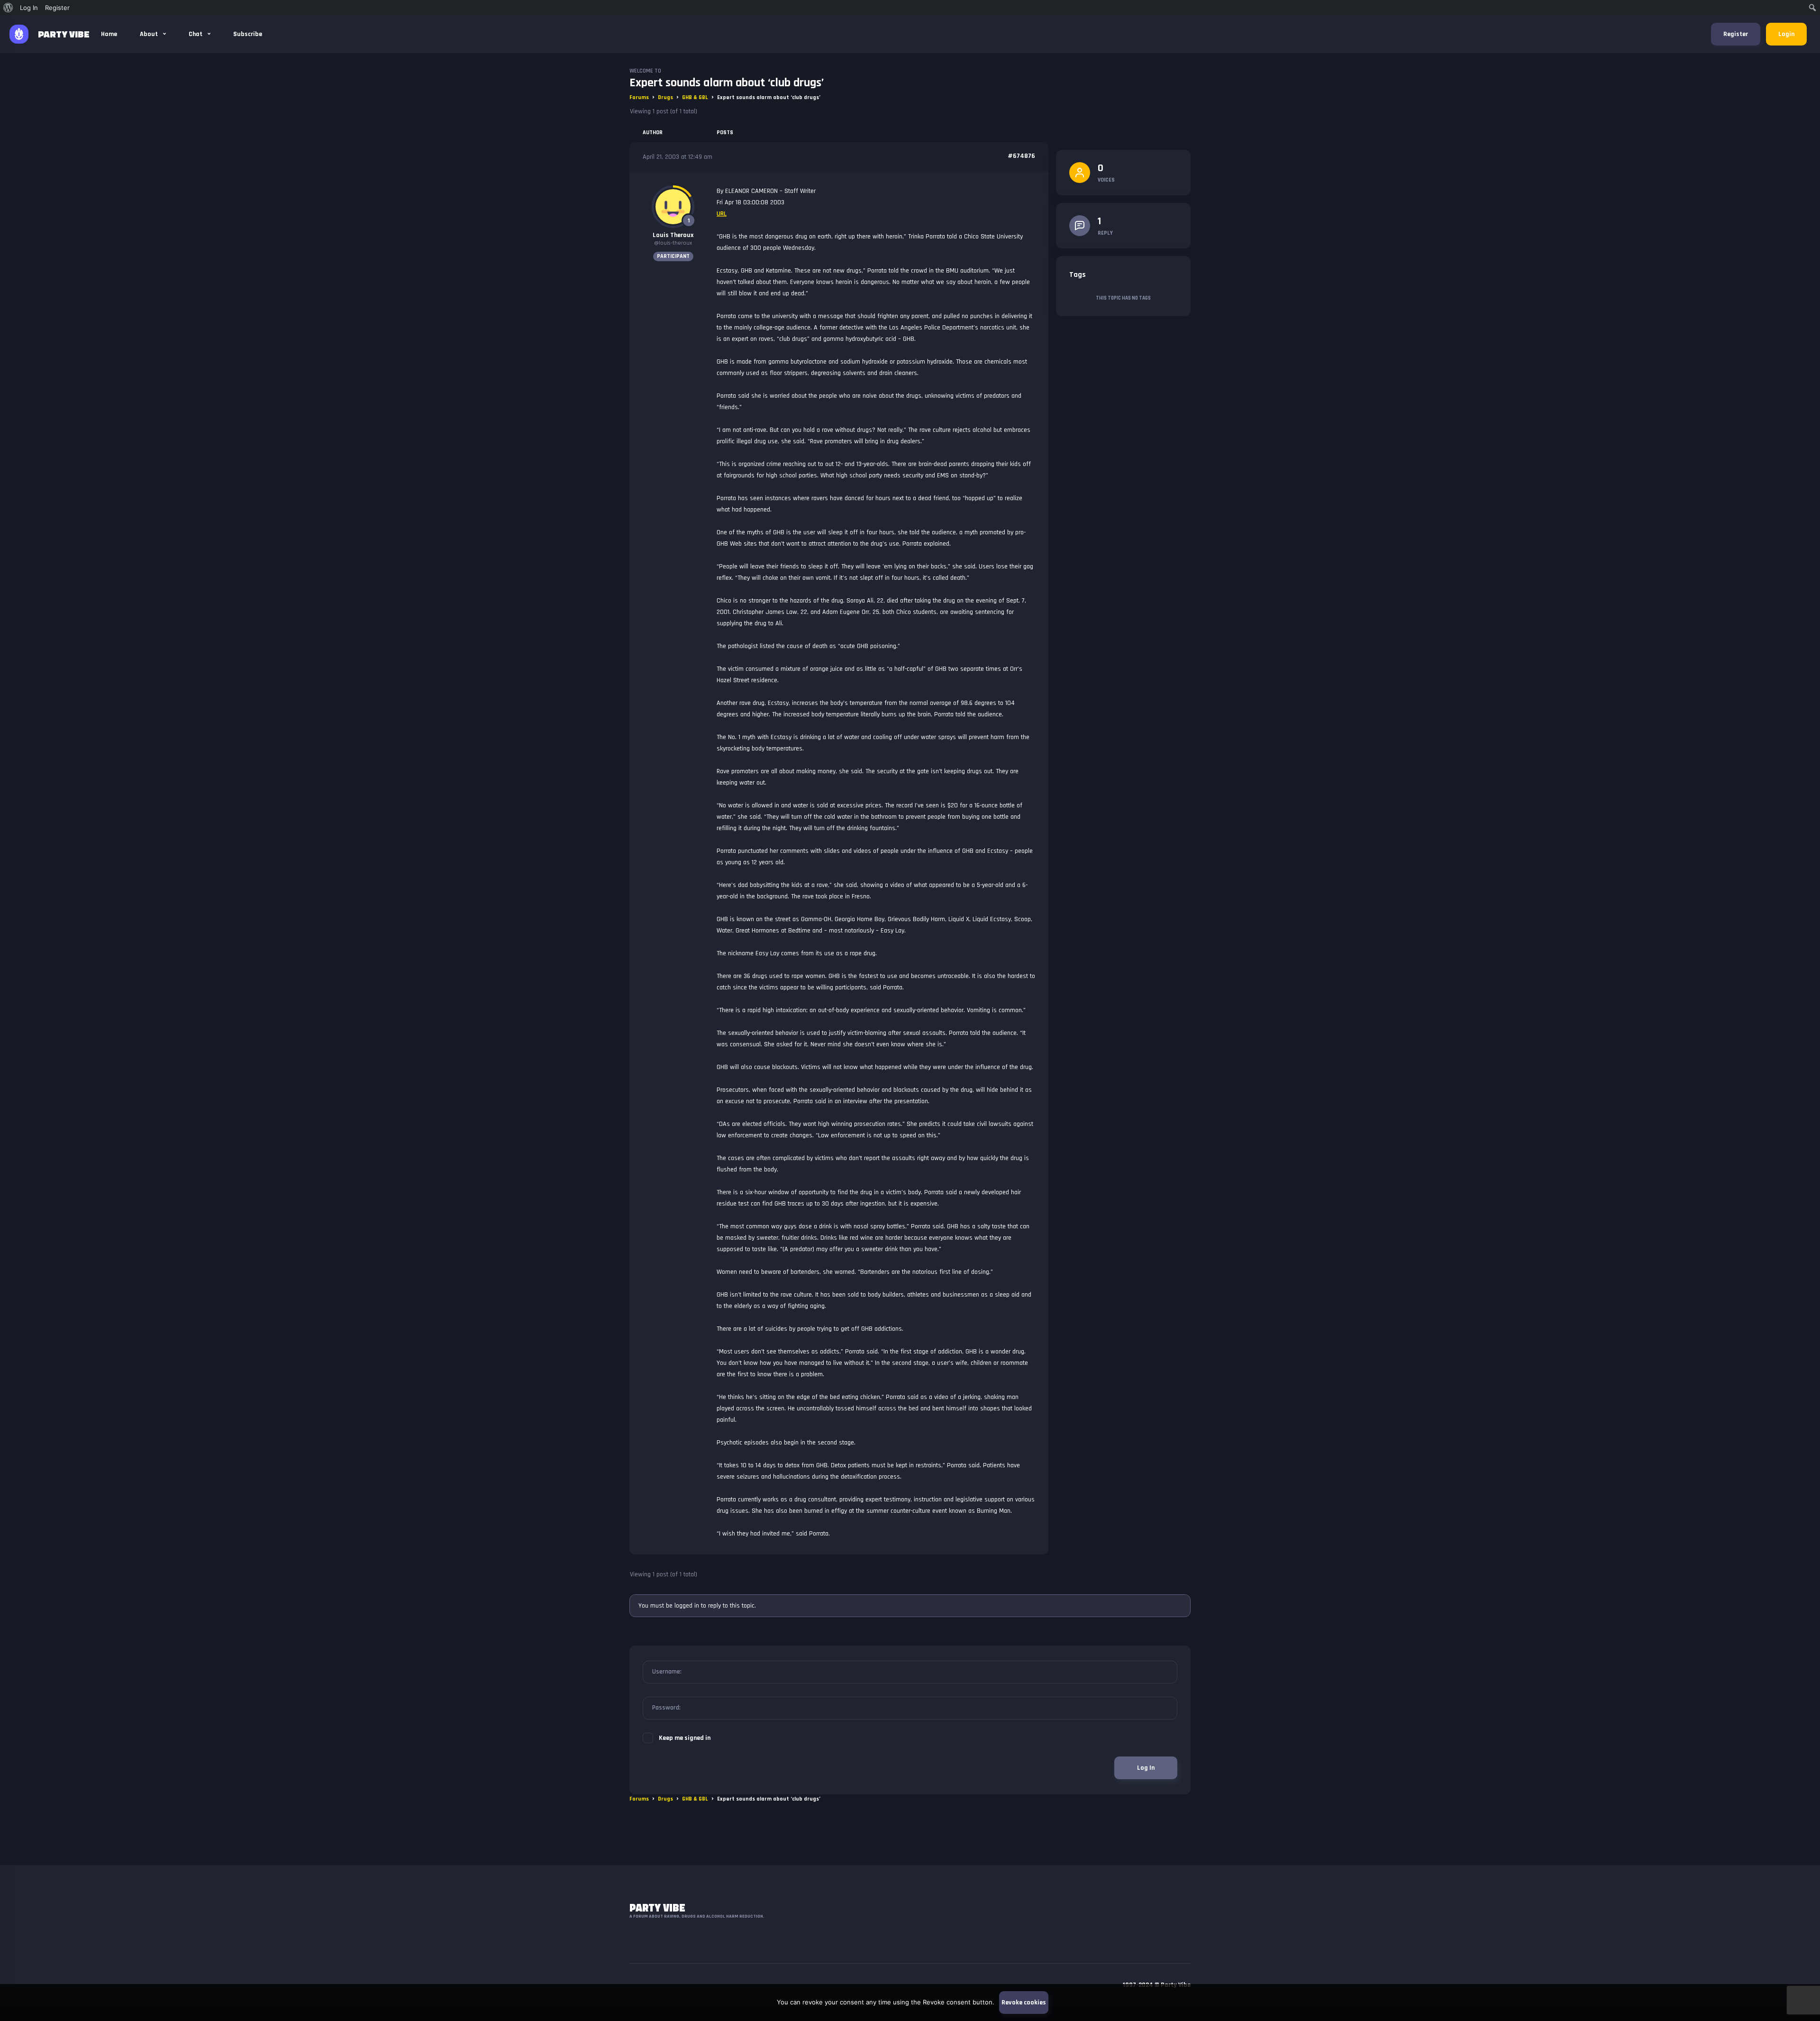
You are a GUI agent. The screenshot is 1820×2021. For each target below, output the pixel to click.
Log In (1146, 1768)
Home (109, 34)
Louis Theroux (673, 235)
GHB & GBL (695, 97)
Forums (639, 97)
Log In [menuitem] (29, 8)
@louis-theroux (673, 243)
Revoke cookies (1024, 2003)
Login (1786, 34)
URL (722, 214)
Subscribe (248, 34)
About (150, 34)
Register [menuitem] (57, 8)
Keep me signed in (685, 1738)
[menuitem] (8, 8)
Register (1736, 34)
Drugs (665, 97)
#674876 (1021, 156)
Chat (196, 34)
